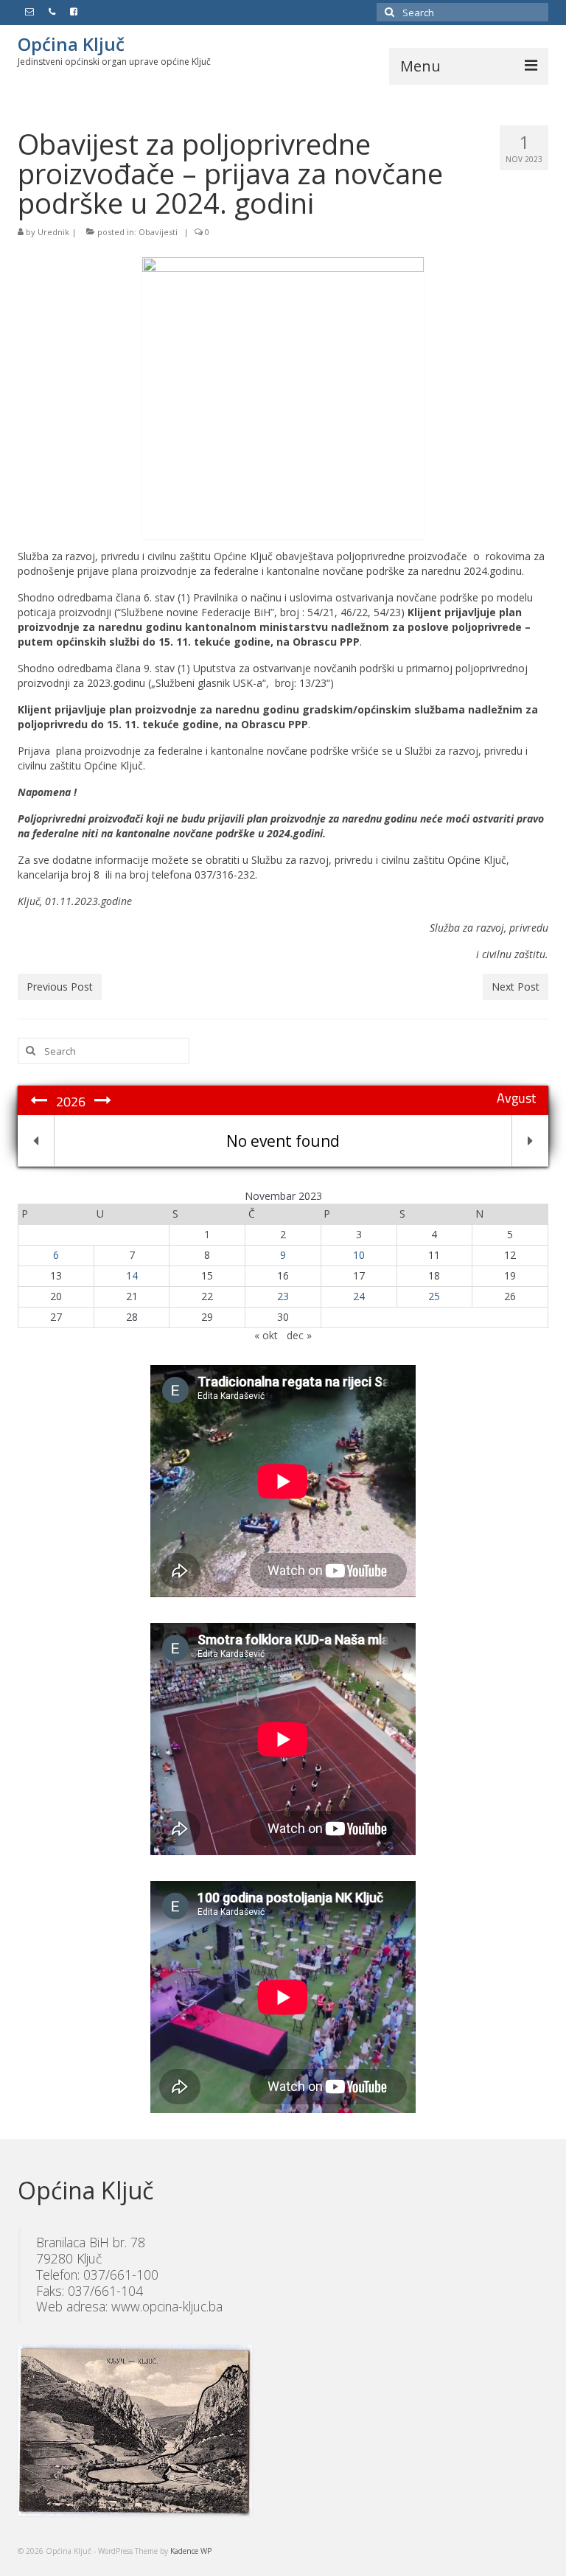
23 (283, 1296)
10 (359, 1255)
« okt (266, 1335)
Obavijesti (158, 232)
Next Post (516, 987)
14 (132, 1275)
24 (359, 1296)
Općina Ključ (71, 44)
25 (434, 1296)
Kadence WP (191, 2551)
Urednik (53, 232)
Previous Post (60, 987)
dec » (299, 1335)
